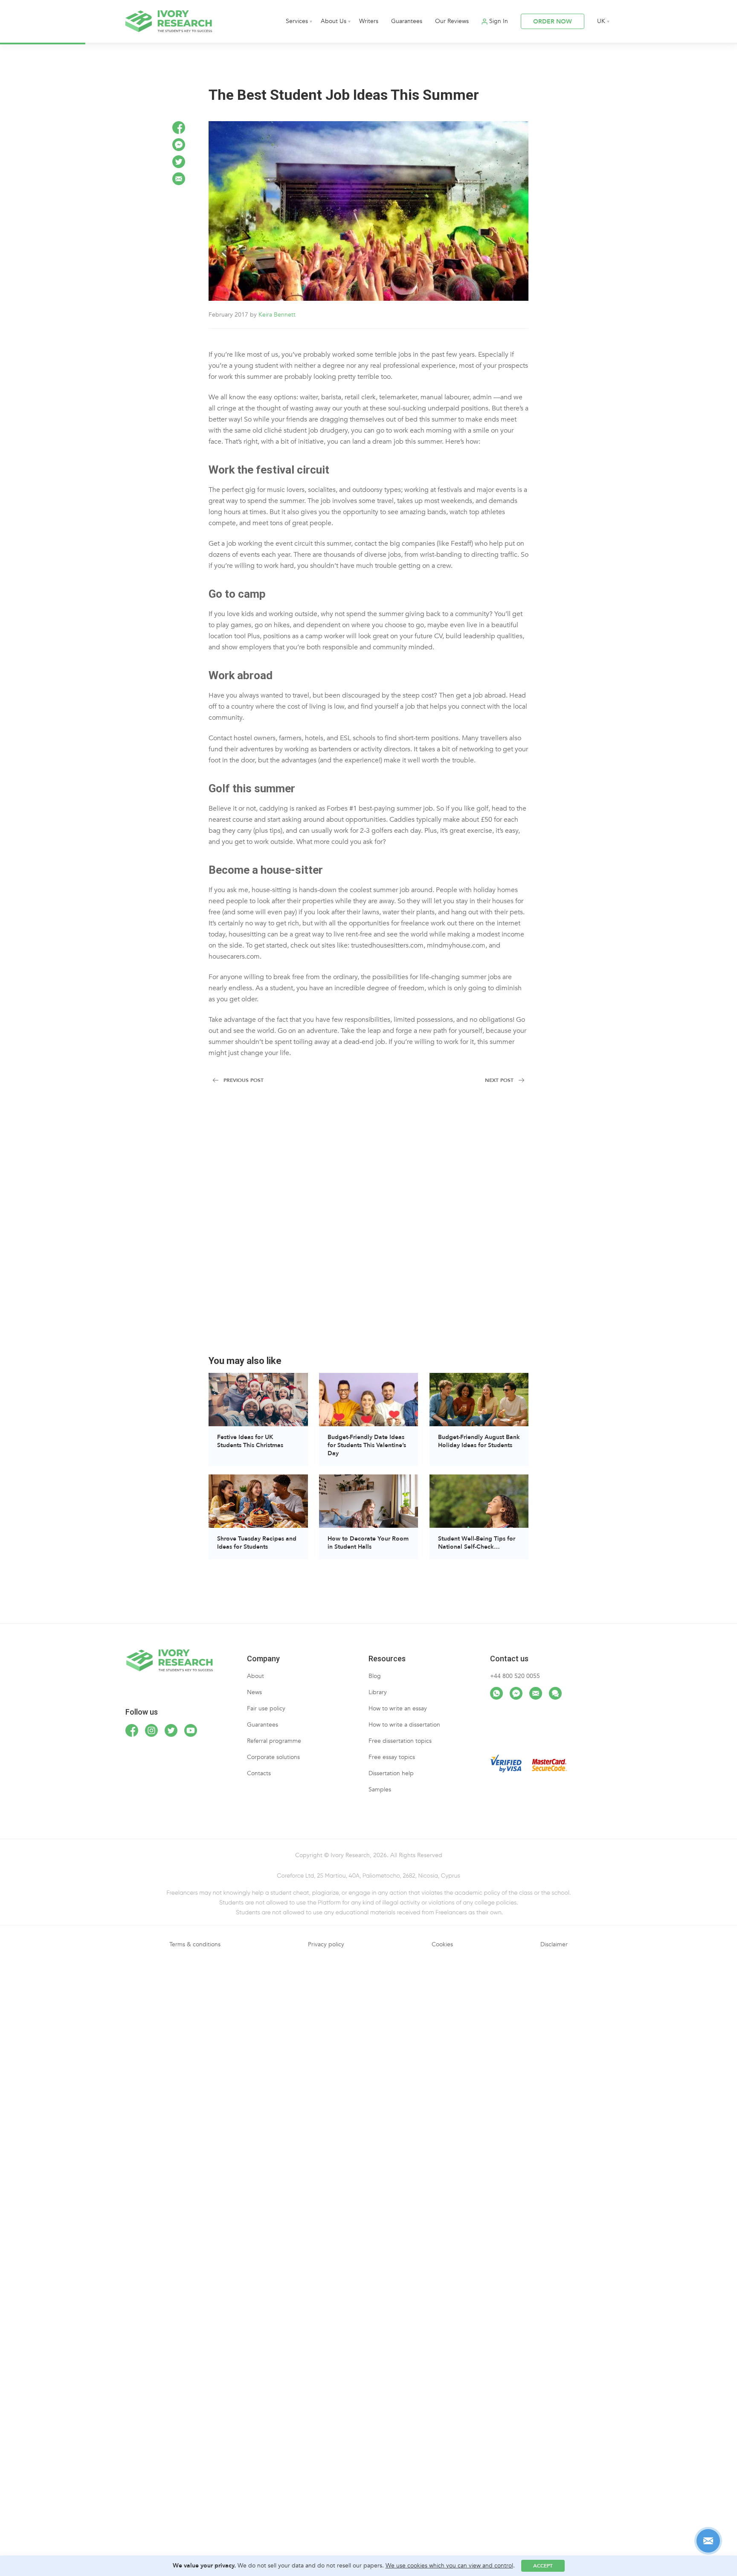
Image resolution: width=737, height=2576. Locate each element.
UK (601, 21)
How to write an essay (398, 1708)
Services (297, 21)
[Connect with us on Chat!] (555, 1693)
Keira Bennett (277, 315)
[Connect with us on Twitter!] (171, 1730)
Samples (380, 1790)
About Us (334, 21)
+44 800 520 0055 (515, 1676)
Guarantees (407, 21)
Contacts (259, 1773)
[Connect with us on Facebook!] (132, 1730)
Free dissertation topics (400, 1741)
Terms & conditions (195, 1944)
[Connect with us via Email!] (536, 1693)
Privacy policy (326, 1944)
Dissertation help (391, 1773)
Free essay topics (392, 1757)
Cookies (442, 1944)
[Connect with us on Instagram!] (151, 1730)
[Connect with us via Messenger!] (516, 1693)
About (255, 1676)
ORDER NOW (553, 22)
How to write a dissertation (404, 1725)
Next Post (499, 1080)
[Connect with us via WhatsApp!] (496, 1693)
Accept (543, 2566)
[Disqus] (368, 1225)
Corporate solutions (273, 1757)
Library (378, 1692)
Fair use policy (266, 1708)
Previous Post (244, 1080)
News (254, 1692)
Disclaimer (554, 1944)
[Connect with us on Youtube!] (191, 1730)
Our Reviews (452, 21)
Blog (375, 1676)
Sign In (499, 21)
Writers (369, 21)
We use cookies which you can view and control (449, 2566)
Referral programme (274, 1741)
